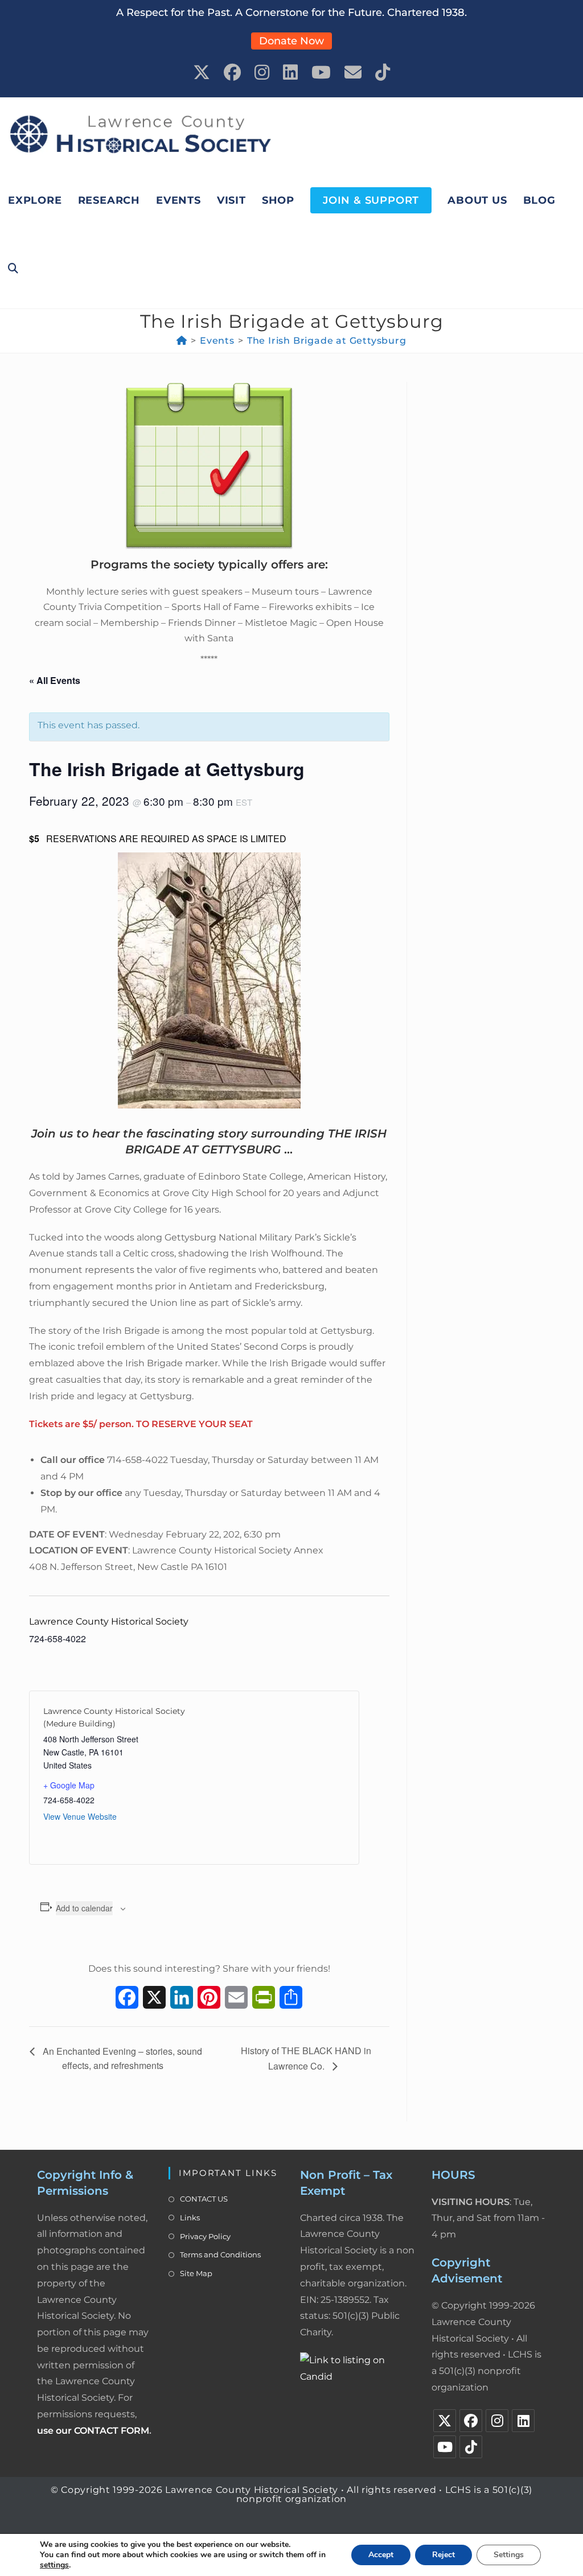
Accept (381, 2555)
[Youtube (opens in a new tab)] (321, 73)
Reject (444, 2555)
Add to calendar (84, 1908)
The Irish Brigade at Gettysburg (327, 341)
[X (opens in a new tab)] (202, 73)
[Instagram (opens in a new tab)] (262, 73)
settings (54, 2565)
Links (190, 2218)
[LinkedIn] (523, 2421)
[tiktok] (471, 2447)
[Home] (182, 341)
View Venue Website (80, 1816)
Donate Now (291, 41)
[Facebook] (471, 2421)
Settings (509, 2555)
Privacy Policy (205, 2236)
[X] (445, 2421)
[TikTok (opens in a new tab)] (383, 73)
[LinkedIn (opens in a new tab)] (290, 73)
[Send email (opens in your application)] (353, 73)
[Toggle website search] (13, 269)
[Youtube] (445, 2447)
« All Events (55, 680)
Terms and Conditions (220, 2254)
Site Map (196, 2273)
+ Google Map (69, 1785)
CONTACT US (204, 2199)
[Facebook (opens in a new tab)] (232, 73)
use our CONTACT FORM (93, 2431)
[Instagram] (497, 2421)
